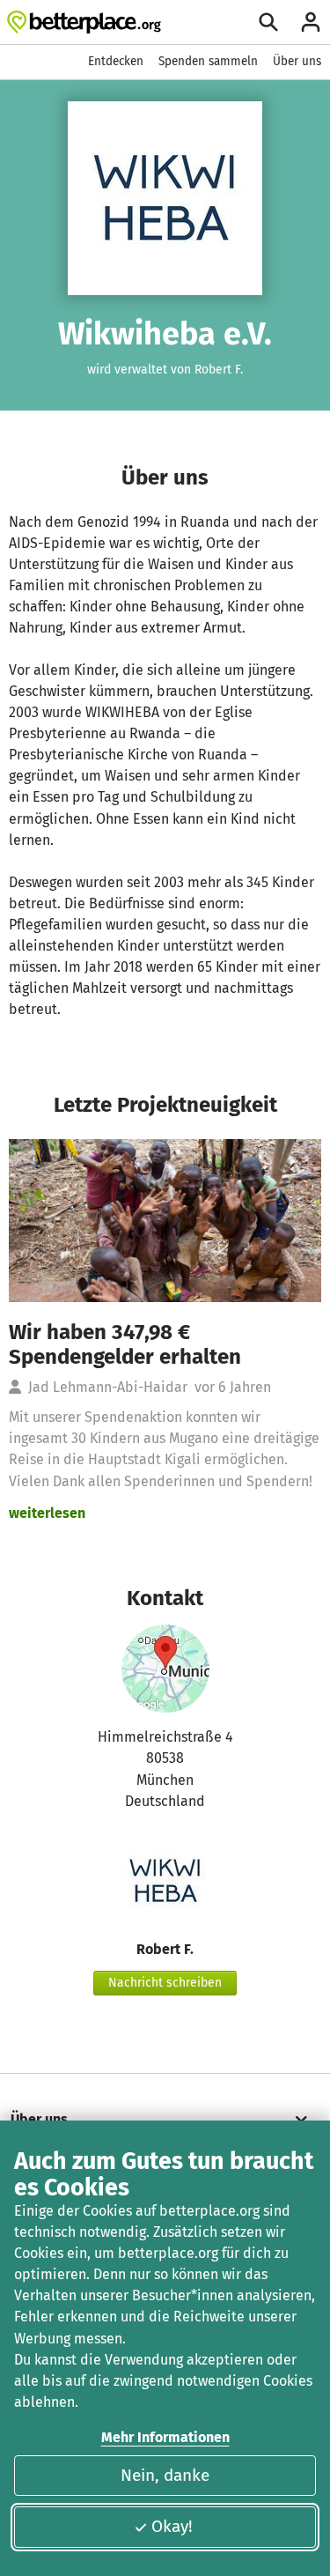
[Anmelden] (311, 22)
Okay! (172, 2526)
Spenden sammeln (208, 61)
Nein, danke (165, 2475)
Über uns (297, 61)
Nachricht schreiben (165, 1983)
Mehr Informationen (165, 2437)
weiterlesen (47, 1513)
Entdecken (116, 61)
